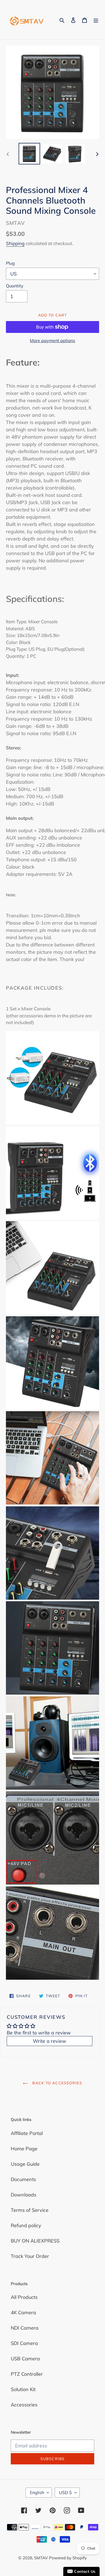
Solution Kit (23, 2389)
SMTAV (41, 2558)
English (37, 2492)
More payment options (52, 340)
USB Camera (25, 2359)
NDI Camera (25, 2328)
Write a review (50, 2041)
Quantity (15, 286)
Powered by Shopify (68, 2558)
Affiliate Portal (27, 2133)
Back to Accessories (56, 2083)
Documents (23, 2179)
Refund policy (26, 2225)
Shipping (15, 243)
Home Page (24, 2149)
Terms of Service (30, 2210)
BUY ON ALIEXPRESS (35, 2241)
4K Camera (23, 2312)
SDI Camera (24, 2343)
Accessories (24, 2405)
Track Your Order (30, 2256)
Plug (10, 263)
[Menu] (96, 20)
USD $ (65, 2492)
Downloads (24, 2195)
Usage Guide (25, 2164)
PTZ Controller (27, 2374)
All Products (24, 2297)
